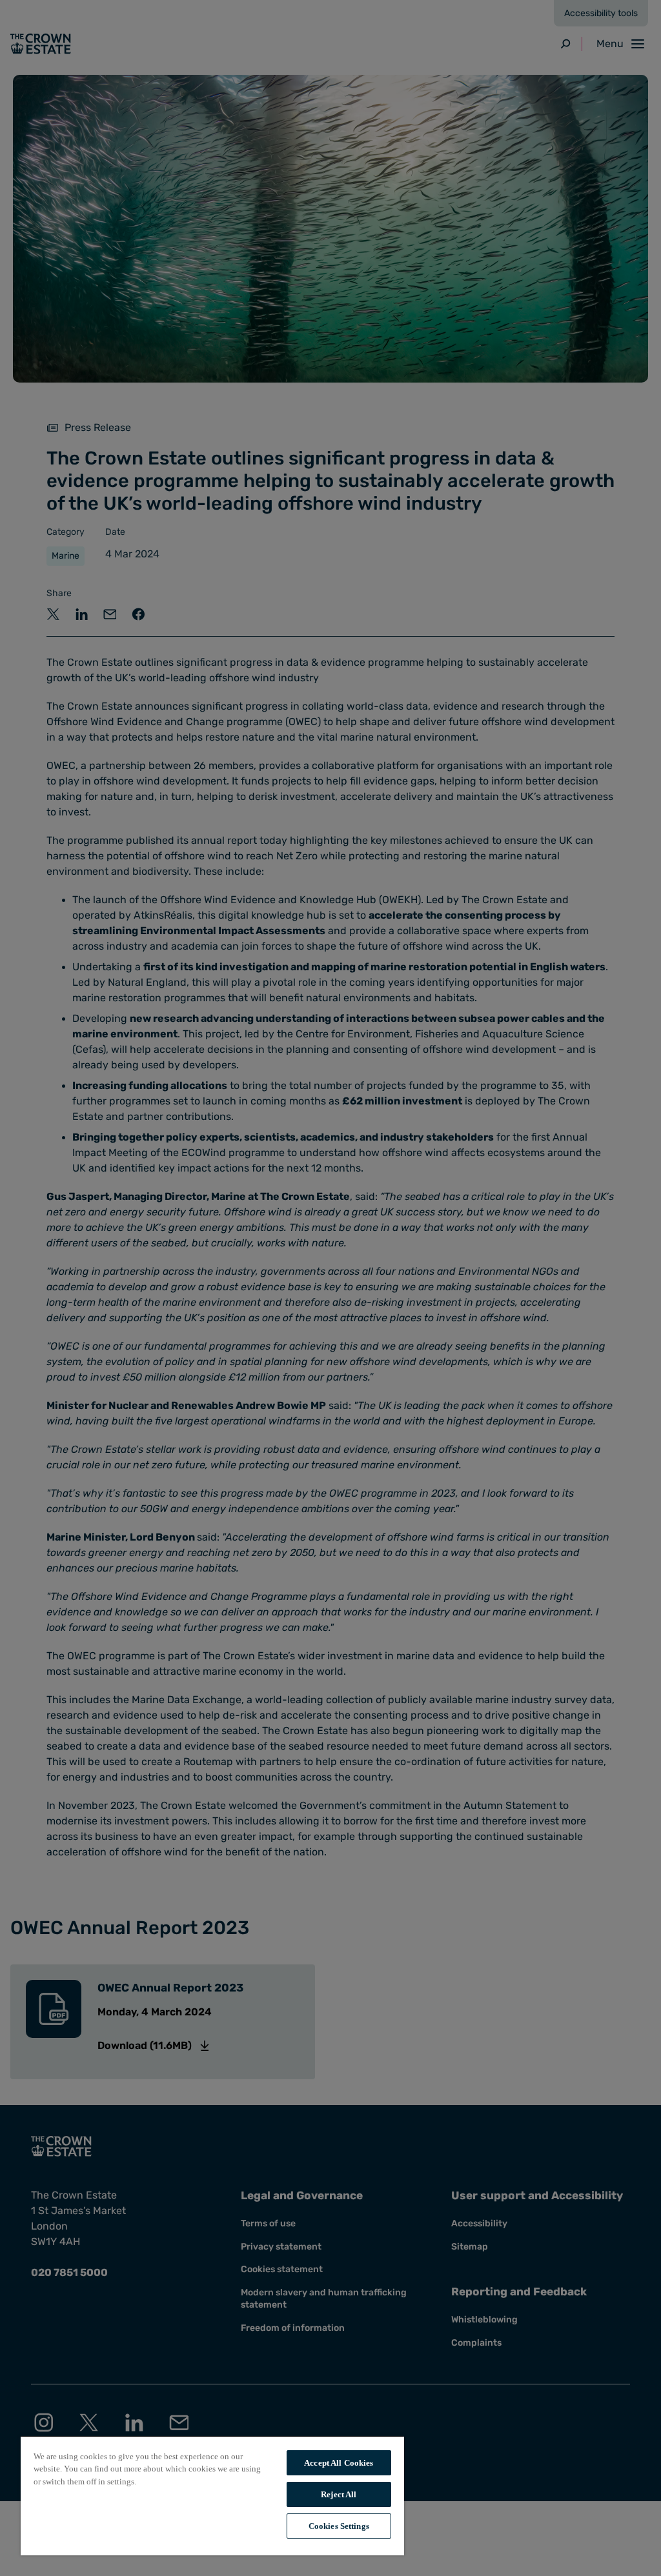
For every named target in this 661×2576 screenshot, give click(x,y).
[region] (212, 2495)
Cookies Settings (339, 2526)
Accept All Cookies (339, 2463)
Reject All (339, 2494)
